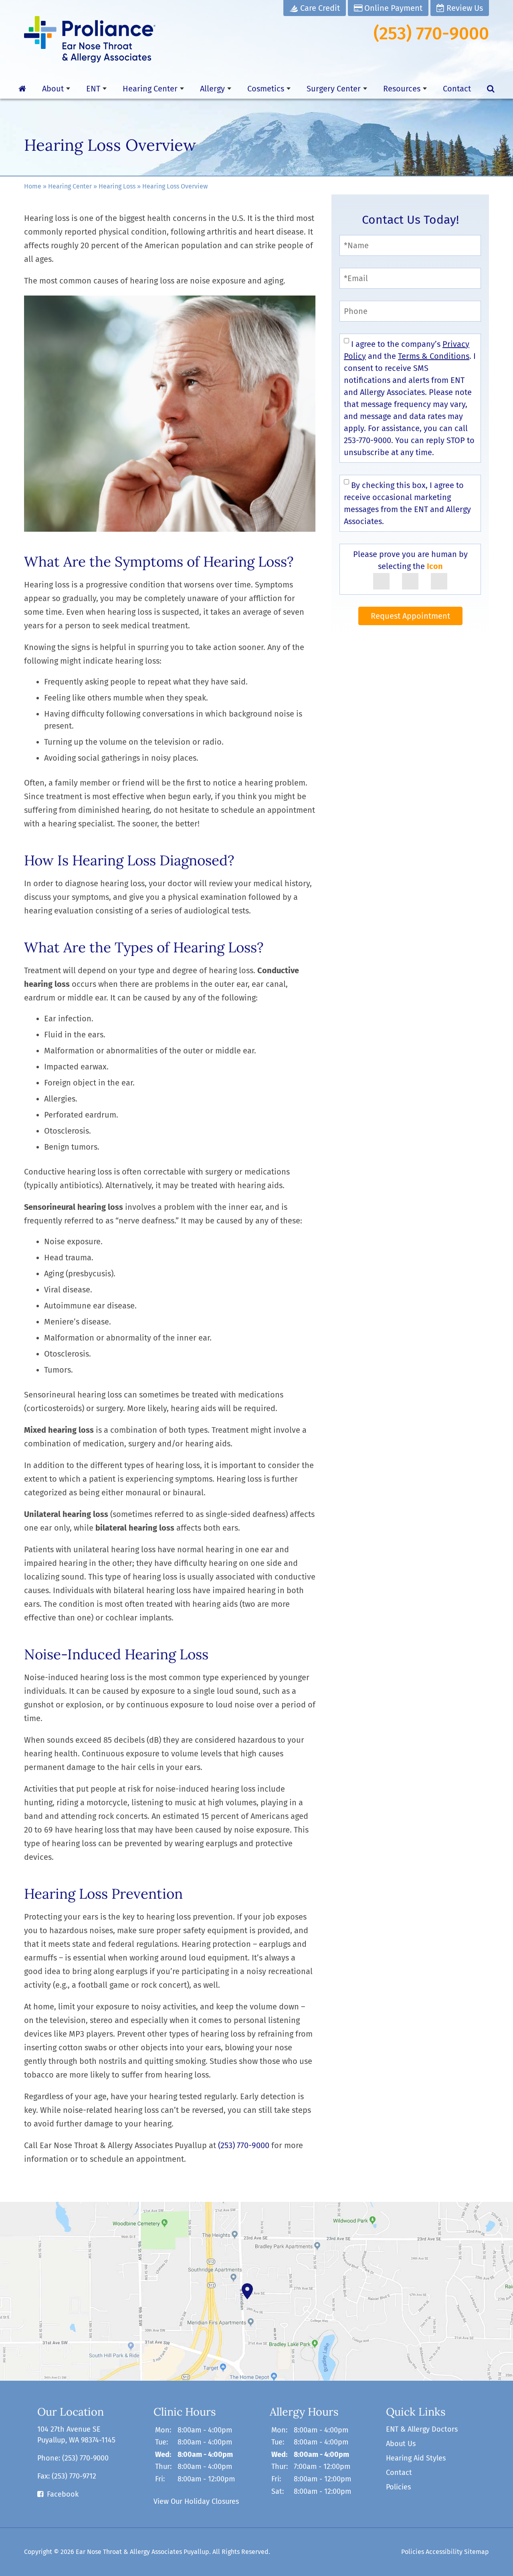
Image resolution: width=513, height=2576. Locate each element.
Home (33, 186)
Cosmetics (266, 89)
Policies (398, 2487)
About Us (401, 2444)
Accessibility (444, 2552)
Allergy (212, 89)
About (53, 89)
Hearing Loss (117, 186)
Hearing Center (150, 89)
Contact (457, 89)
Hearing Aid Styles (416, 2458)
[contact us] (256, 2291)
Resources (402, 89)
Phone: (73, 2458)
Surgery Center (334, 89)
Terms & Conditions (434, 356)
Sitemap (477, 2552)
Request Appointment (410, 616)
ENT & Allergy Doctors (422, 2429)
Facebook (63, 2494)
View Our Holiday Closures (196, 2501)
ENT (93, 89)
